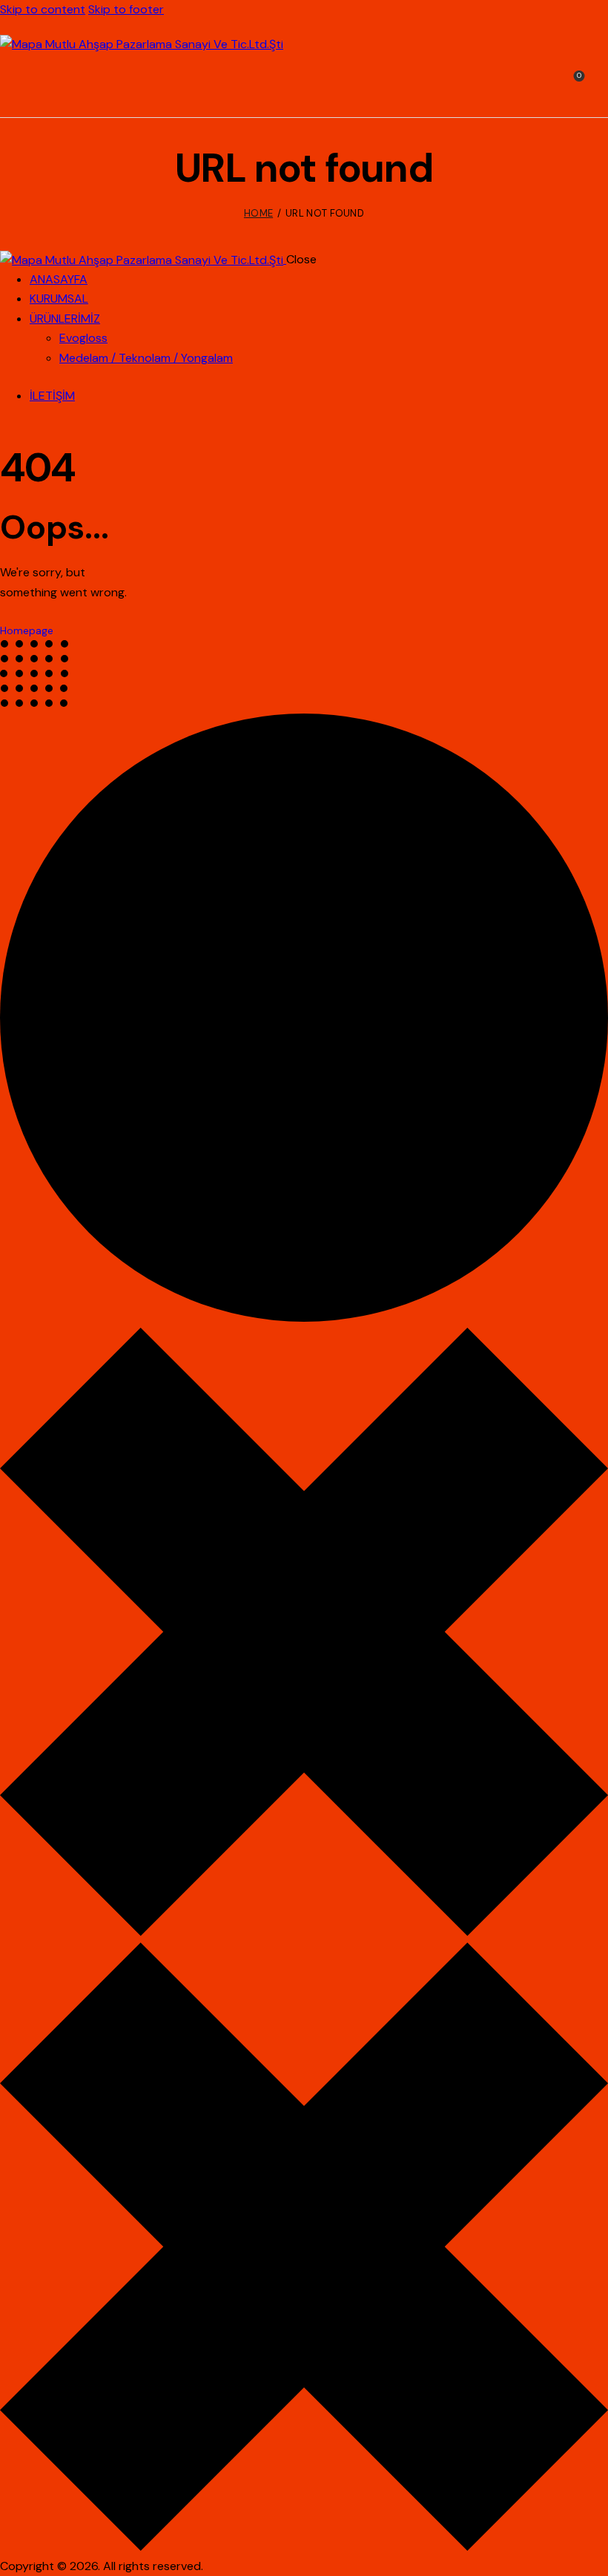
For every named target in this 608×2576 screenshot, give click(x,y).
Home (258, 213)
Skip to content (43, 9)
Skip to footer (126, 9)
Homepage (27, 630)
